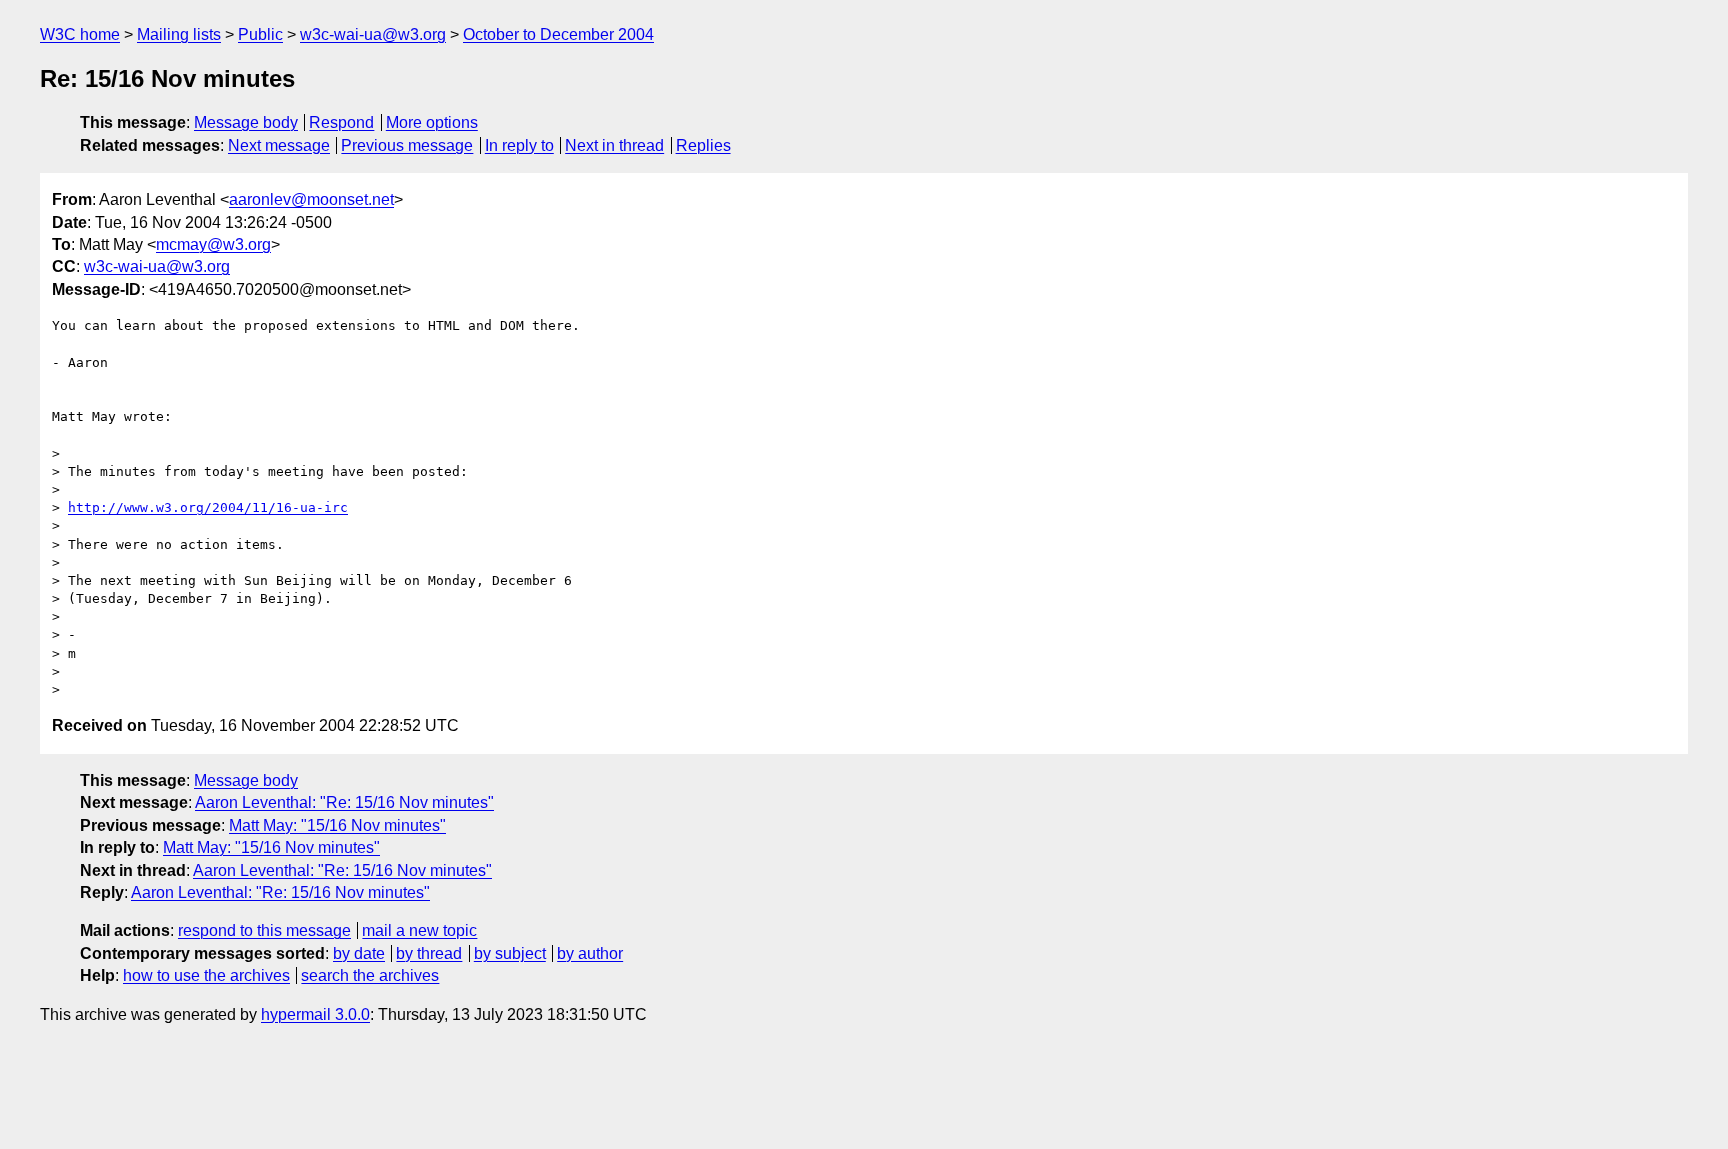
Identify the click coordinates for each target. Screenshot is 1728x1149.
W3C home (80, 34)
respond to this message (264, 930)
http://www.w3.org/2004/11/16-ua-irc (208, 507)
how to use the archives (206, 975)
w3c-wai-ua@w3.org (373, 34)
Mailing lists (179, 34)
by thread (429, 953)
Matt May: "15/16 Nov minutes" (337, 825)
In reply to (519, 145)
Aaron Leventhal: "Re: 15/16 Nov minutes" (344, 802)
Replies (703, 145)
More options (432, 122)
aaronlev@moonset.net (311, 199)
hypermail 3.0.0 (315, 1014)
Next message (279, 145)
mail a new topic (419, 930)
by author (590, 953)
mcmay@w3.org (213, 244)
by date (359, 953)
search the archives (370, 975)
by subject (510, 953)
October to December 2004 (558, 34)
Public (260, 34)
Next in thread (614, 145)
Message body (246, 122)
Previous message (407, 145)
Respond (341, 122)
